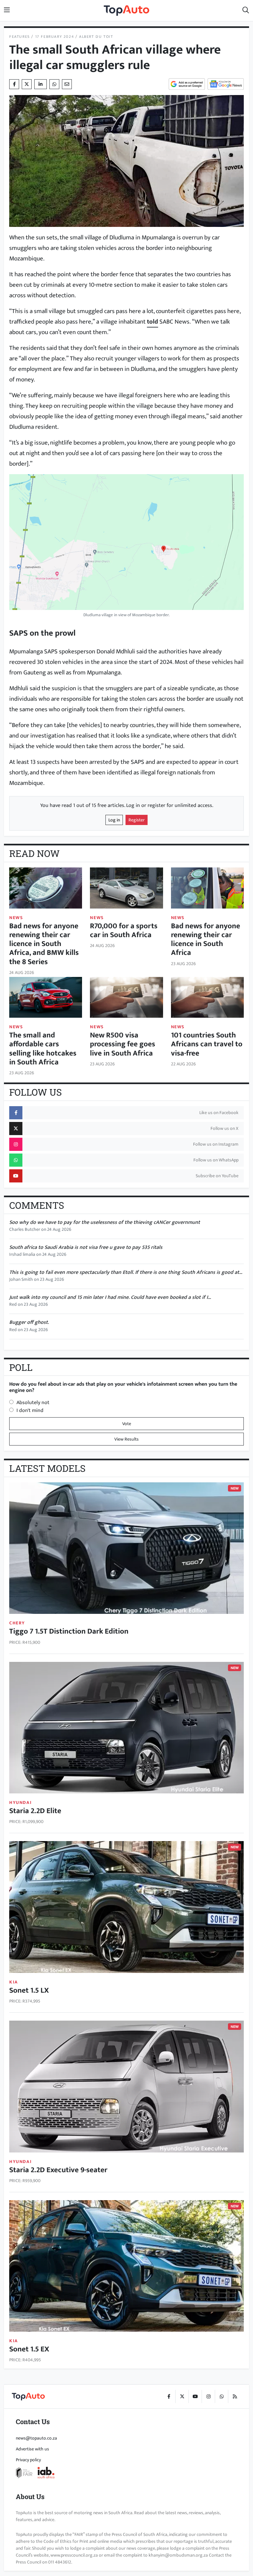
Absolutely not (33, 1403)
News (16, 918)
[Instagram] (208, 2396)
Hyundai (20, 1802)
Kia (14, 1982)
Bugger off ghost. (29, 1322)
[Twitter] (27, 84)
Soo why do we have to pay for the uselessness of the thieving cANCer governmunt (105, 1222)
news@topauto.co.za (36, 2438)
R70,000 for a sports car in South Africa (124, 930)
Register (137, 820)
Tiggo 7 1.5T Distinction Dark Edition (69, 1631)
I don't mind (30, 1410)
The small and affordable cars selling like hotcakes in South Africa (43, 1049)
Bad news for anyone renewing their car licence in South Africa (206, 939)
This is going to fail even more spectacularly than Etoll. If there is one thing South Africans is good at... (126, 1272)
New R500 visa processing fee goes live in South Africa (123, 1044)
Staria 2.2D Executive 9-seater (58, 2170)
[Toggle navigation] (7, 11)
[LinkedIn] (41, 84)
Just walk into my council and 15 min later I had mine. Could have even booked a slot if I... (110, 1297)
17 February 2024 (55, 37)
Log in (114, 820)
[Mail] (67, 84)
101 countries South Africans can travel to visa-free (207, 1044)
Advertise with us (32, 2449)
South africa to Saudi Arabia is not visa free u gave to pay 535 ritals (86, 1247)
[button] (246, 11)
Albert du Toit (96, 37)
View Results (126, 1439)
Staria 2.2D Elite (35, 1811)
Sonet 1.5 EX (29, 2349)
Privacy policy (28, 2460)
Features (20, 37)
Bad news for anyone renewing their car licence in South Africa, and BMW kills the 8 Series (44, 944)
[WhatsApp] (221, 2396)
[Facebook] (169, 2396)
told (153, 322)
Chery (17, 1623)
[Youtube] (195, 2396)
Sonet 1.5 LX (29, 1990)
